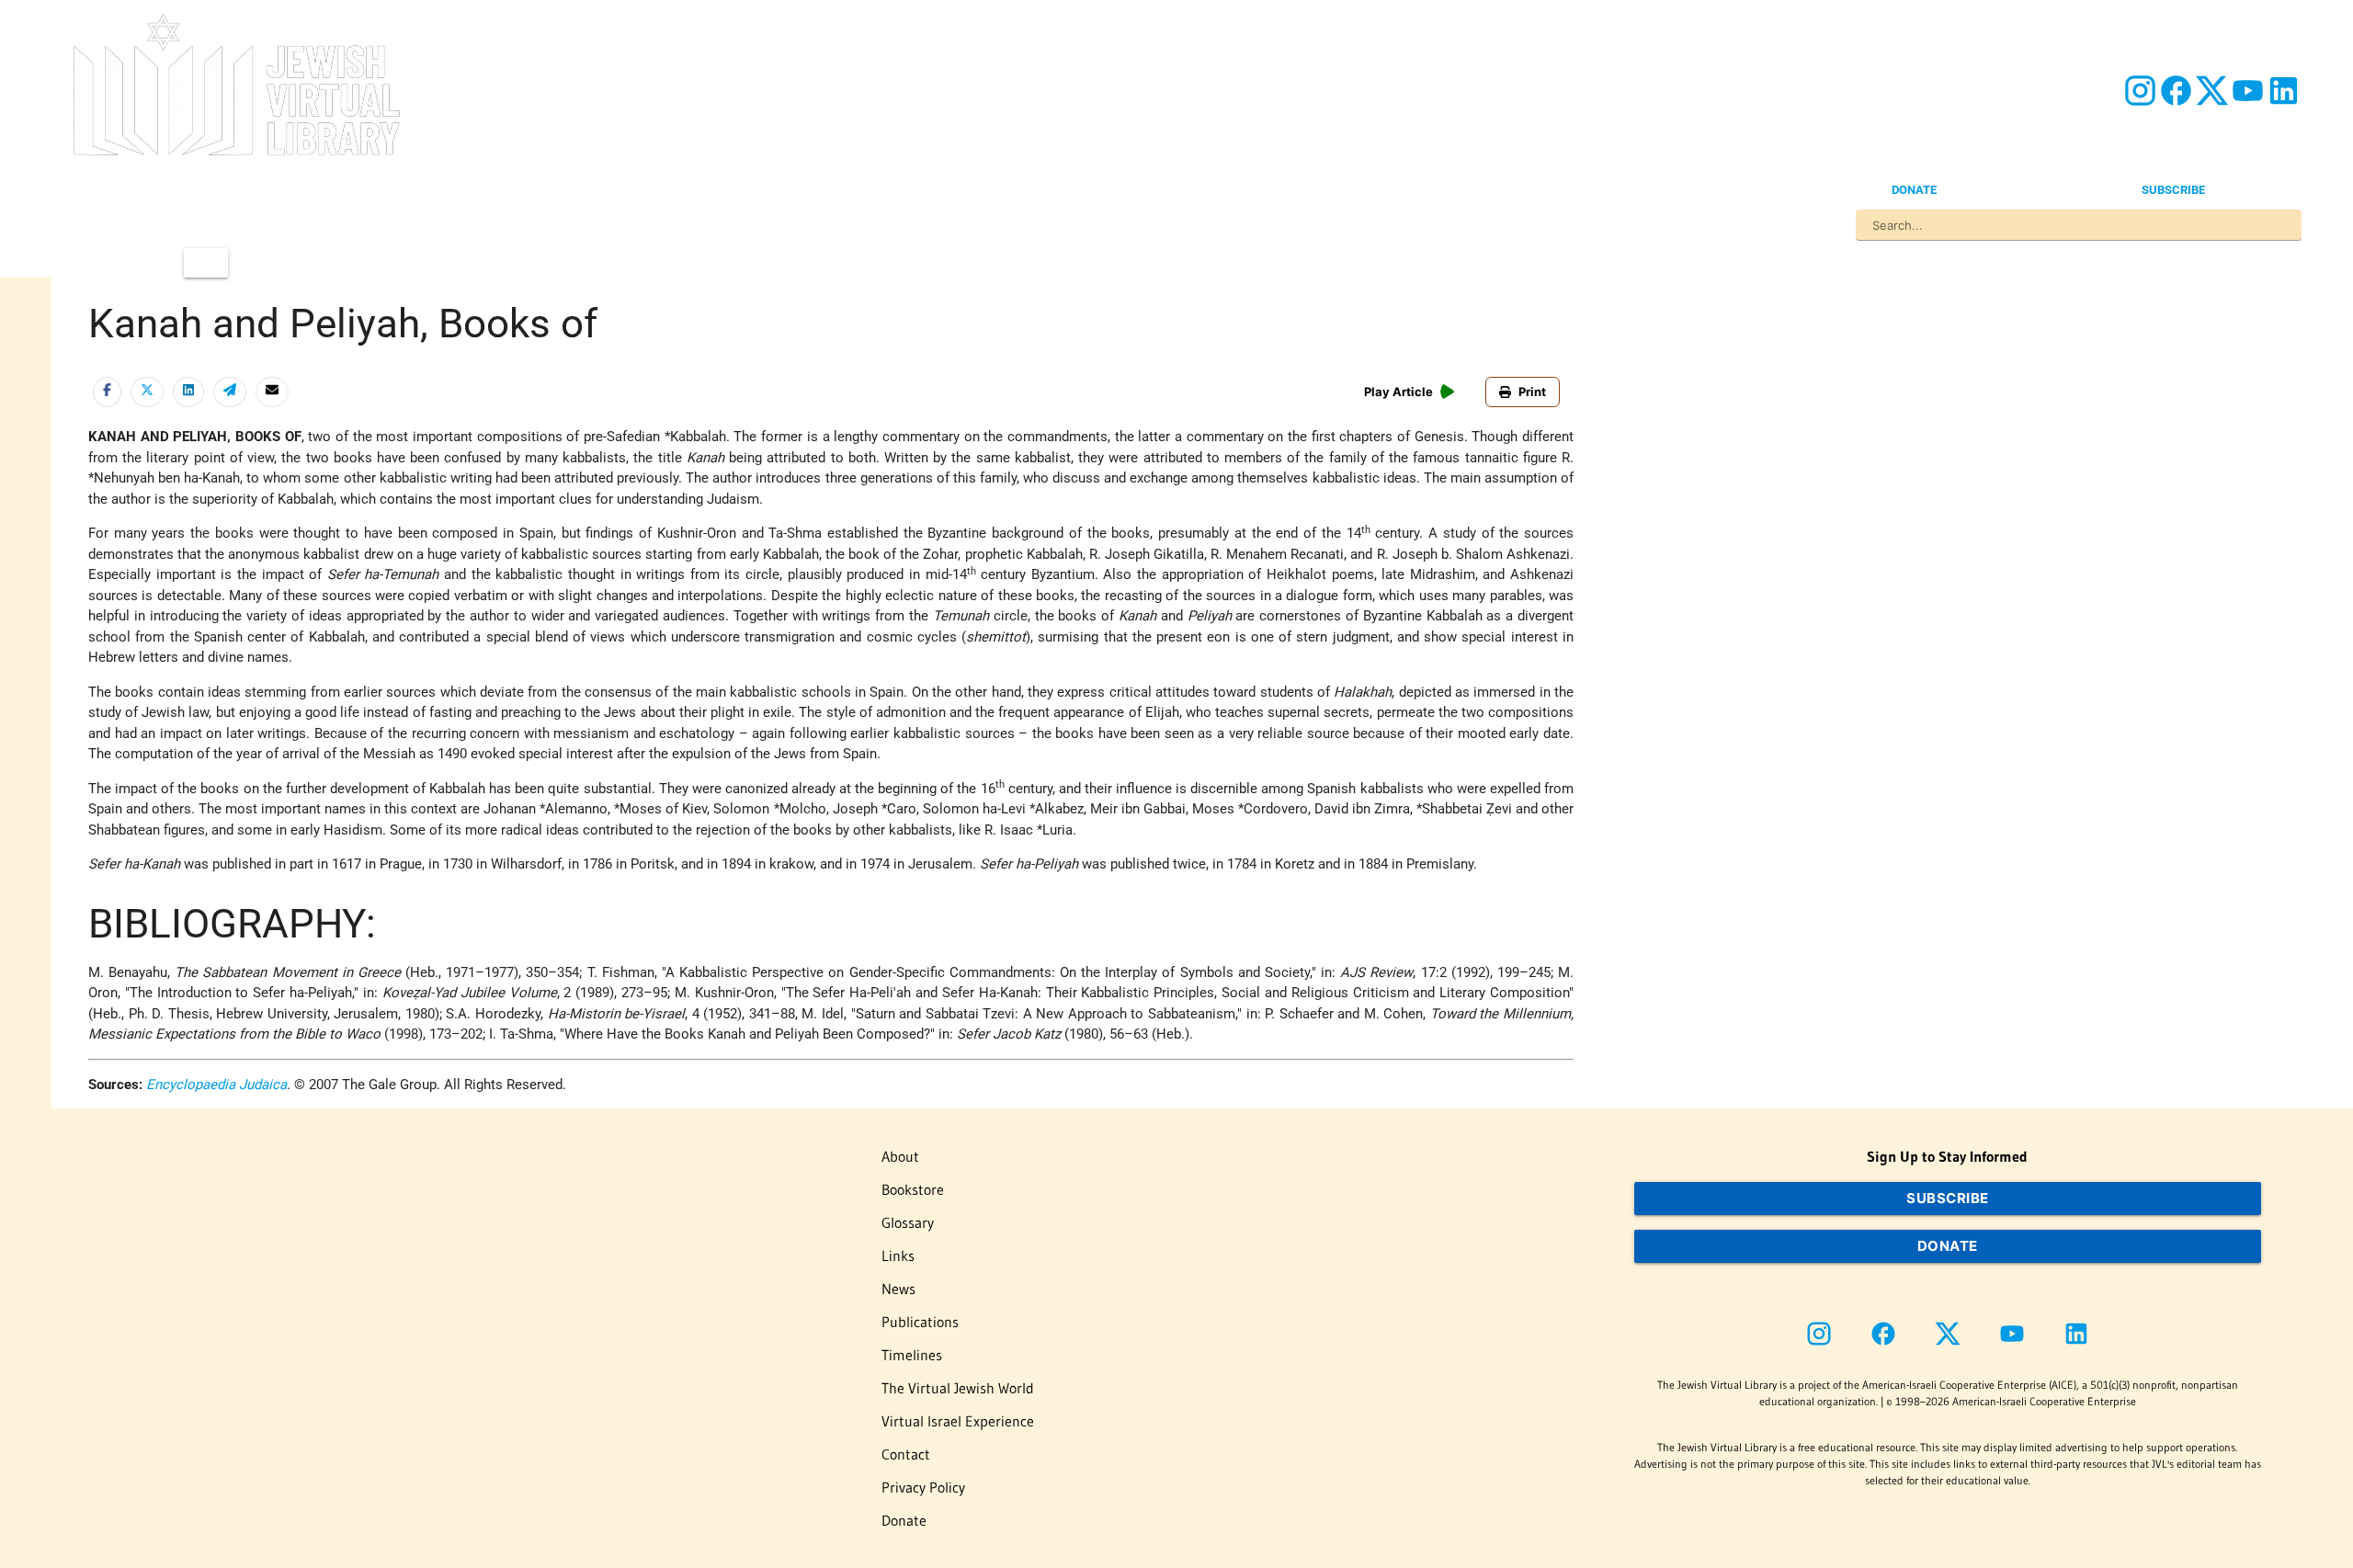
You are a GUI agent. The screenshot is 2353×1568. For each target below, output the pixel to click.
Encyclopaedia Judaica (216, 1085)
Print (1532, 392)
